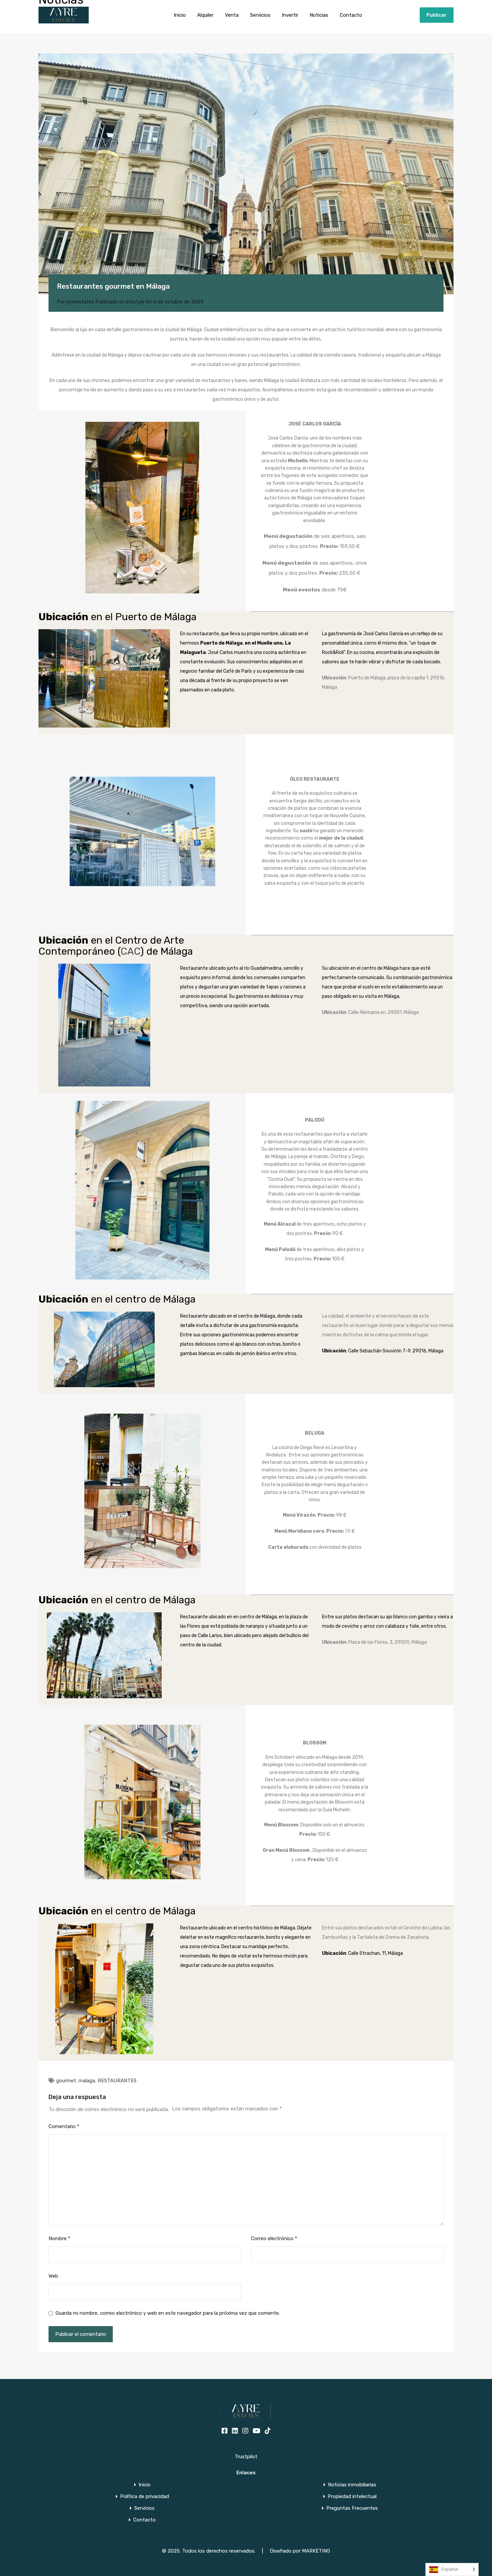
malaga (87, 2081)
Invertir (290, 15)
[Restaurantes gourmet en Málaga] (246, 174)
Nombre (59, 2238)
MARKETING (316, 2551)
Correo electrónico (274, 2238)
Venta (232, 15)
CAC (130, 951)
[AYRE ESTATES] (64, 20)
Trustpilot (246, 2457)
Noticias (319, 15)
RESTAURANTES (117, 2081)
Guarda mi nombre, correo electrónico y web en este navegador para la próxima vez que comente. (168, 2313)
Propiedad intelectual (352, 2497)
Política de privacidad (145, 2497)
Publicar (437, 15)
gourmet (66, 2081)
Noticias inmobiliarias (352, 2485)
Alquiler (205, 15)
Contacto (351, 15)
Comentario (64, 2126)
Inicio (180, 15)
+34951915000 (398, 15)
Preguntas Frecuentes (352, 2508)
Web (53, 2276)
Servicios (260, 15)
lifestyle (135, 302)
